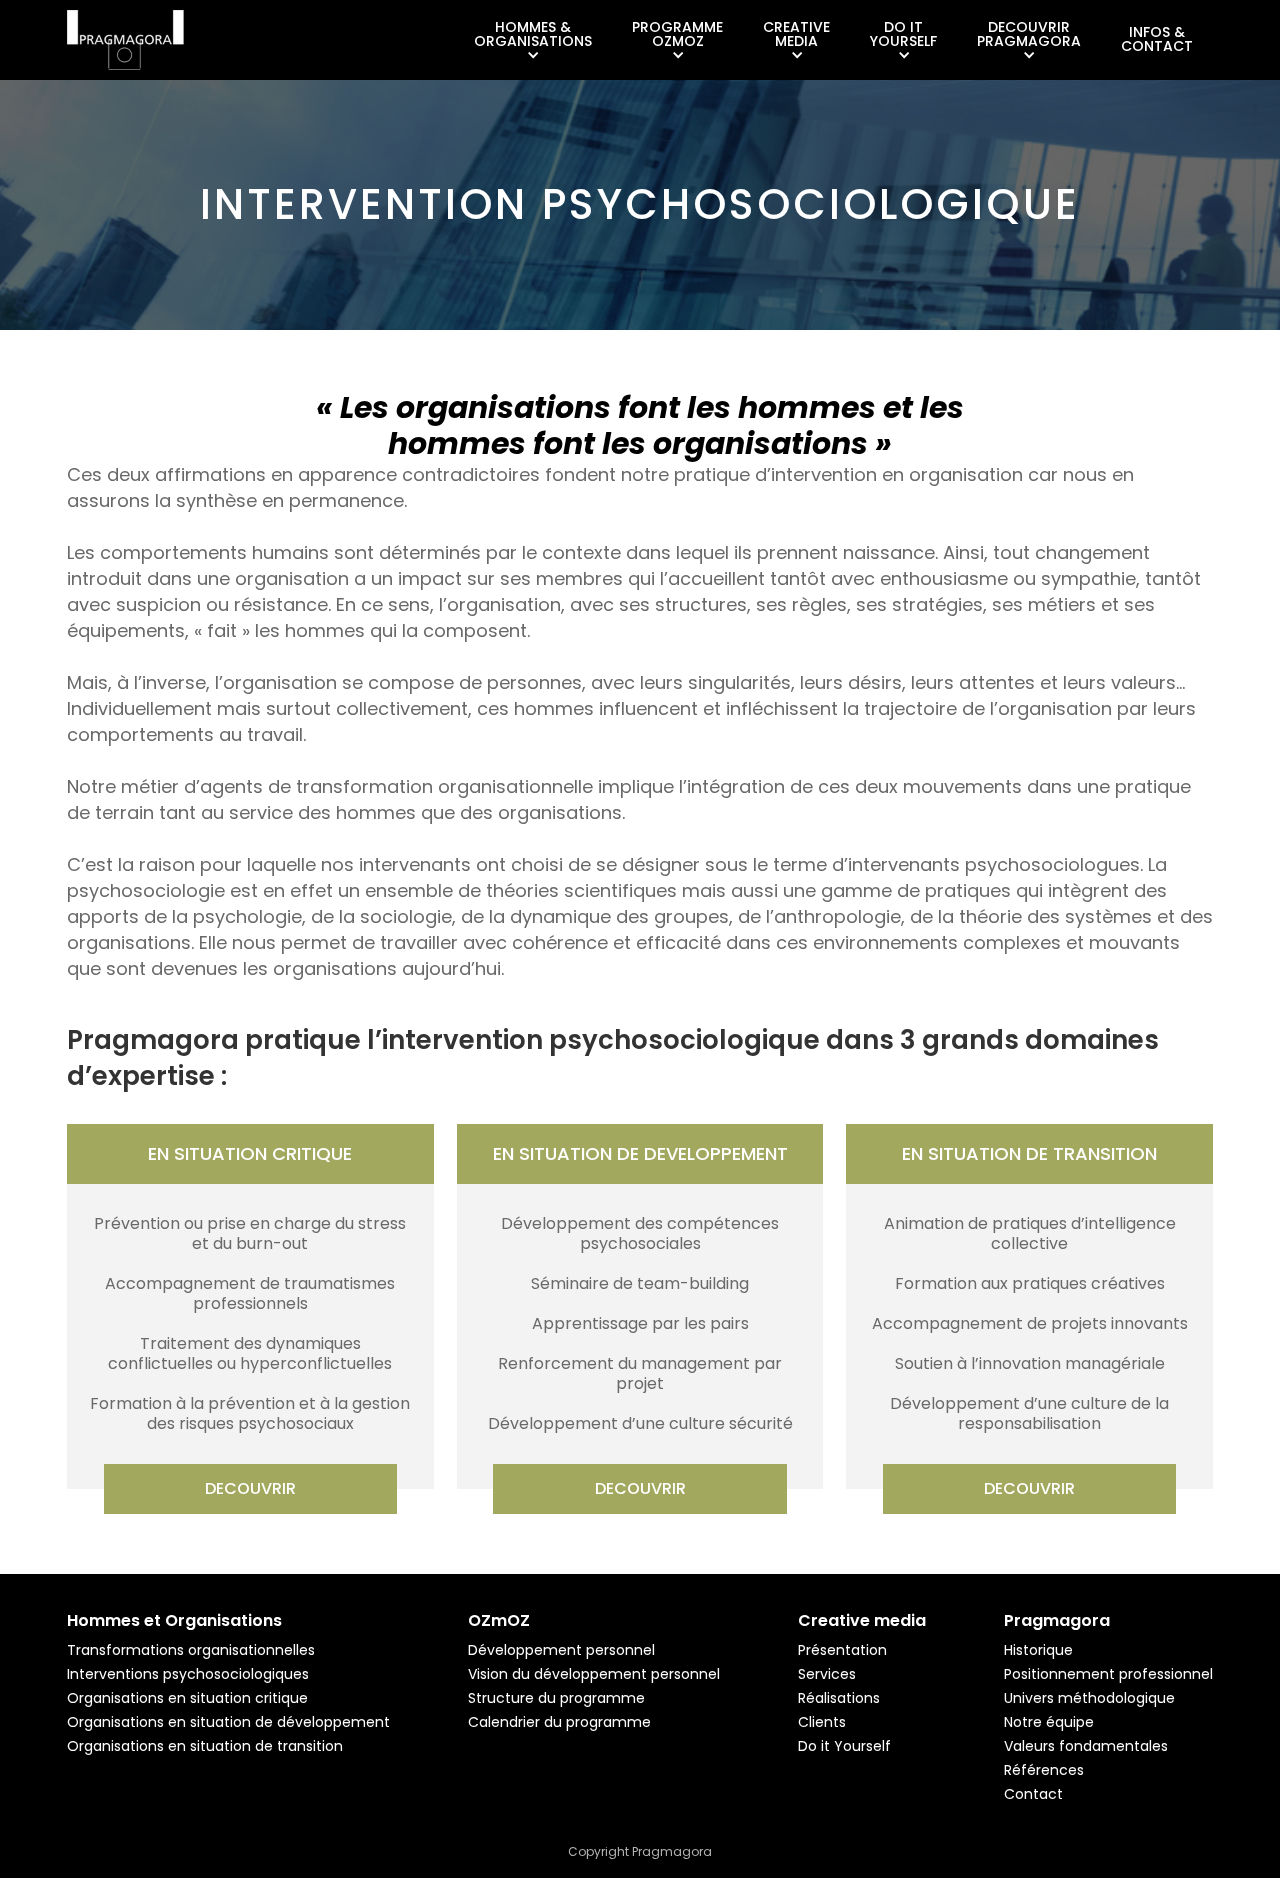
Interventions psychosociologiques (188, 1674)
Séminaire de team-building (640, 1284)
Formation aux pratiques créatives (1030, 1284)
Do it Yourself (844, 1746)
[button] (533, 41)
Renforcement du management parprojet (640, 1374)
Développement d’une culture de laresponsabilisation (1029, 1414)
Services (827, 1674)
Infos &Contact (1157, 39)
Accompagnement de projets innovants (1030, 1324)
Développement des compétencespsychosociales (640, 1234)
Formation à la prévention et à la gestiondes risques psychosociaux (250, 1414)
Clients (822, 1722)
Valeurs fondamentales (1086, 1746)
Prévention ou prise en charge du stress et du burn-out (250, 1234)
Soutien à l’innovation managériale (1030, 1364)
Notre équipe (1049, 1722)
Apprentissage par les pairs (640, 1324)
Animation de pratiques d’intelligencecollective (1030, 1234)
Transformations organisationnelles (191, 1650)
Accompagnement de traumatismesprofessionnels (250, 1294)
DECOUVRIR (250, 1488)
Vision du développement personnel (594, 1674)
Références (1044, 1770)
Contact (1033, 1794)
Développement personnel (561, 1650)
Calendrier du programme (559, 1722)
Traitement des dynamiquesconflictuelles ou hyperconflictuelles (250, 1354)
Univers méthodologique (1089, 1698)
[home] (125, 40)
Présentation (842, 1650)
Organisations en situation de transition (205, 1746)
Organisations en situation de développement (228, 1722)
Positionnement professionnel (1108, 1674)
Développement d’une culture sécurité (640, 1424)
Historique (1038, 1650)
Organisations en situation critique (187, 1698)
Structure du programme (556, 1698)
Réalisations (839, 1698)
